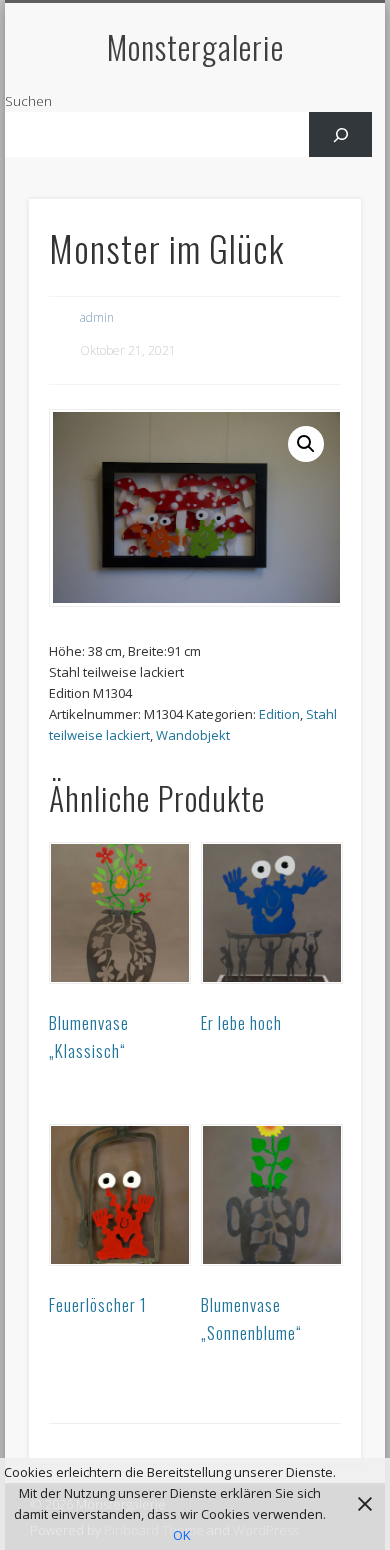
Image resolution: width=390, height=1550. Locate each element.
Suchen (28, 101)
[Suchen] (340, 134)
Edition (279, 714)
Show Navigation (312, 179)
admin (97, 317)
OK (182, 1535)
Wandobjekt (193, 735)
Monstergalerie (195, 46)
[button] (306, 444)
